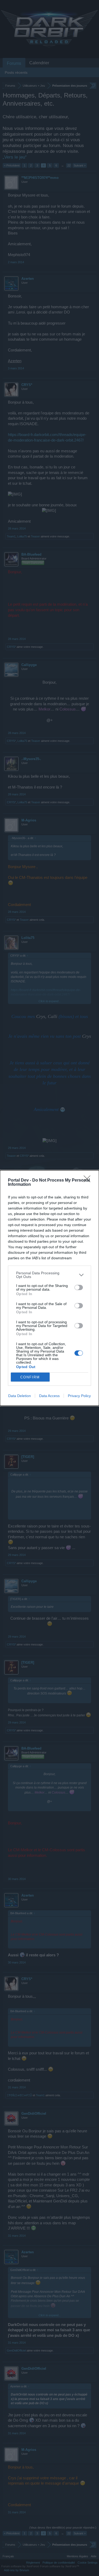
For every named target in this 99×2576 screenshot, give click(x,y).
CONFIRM (30, 1377)
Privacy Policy (79, 1396)
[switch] (79, 1287)
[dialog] (49, 1288)
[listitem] (49, 1275)
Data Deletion (20, 1396)
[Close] (89, 1181)
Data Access (49, 1396)
